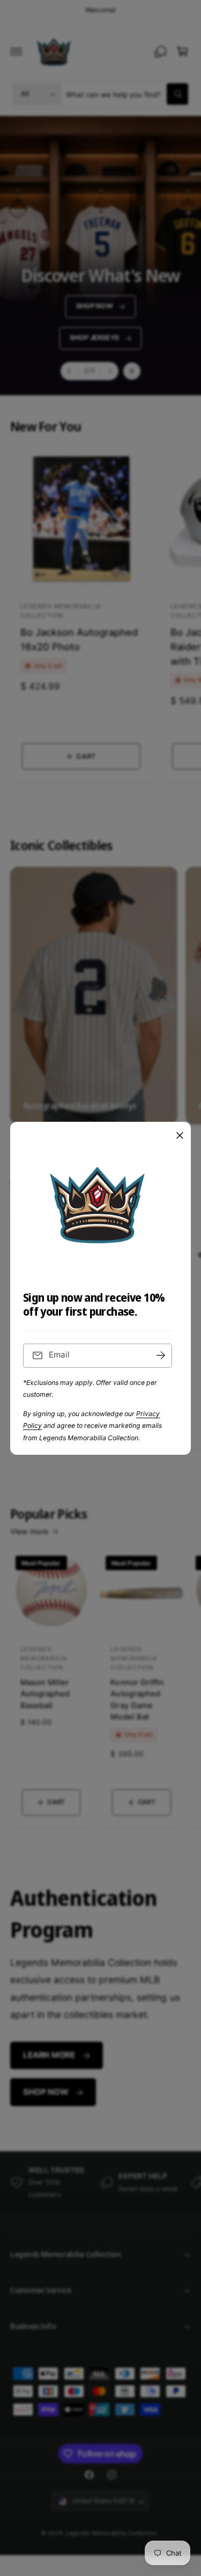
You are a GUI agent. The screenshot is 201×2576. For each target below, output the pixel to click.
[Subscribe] (161, 1356)
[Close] (180, 1135)
